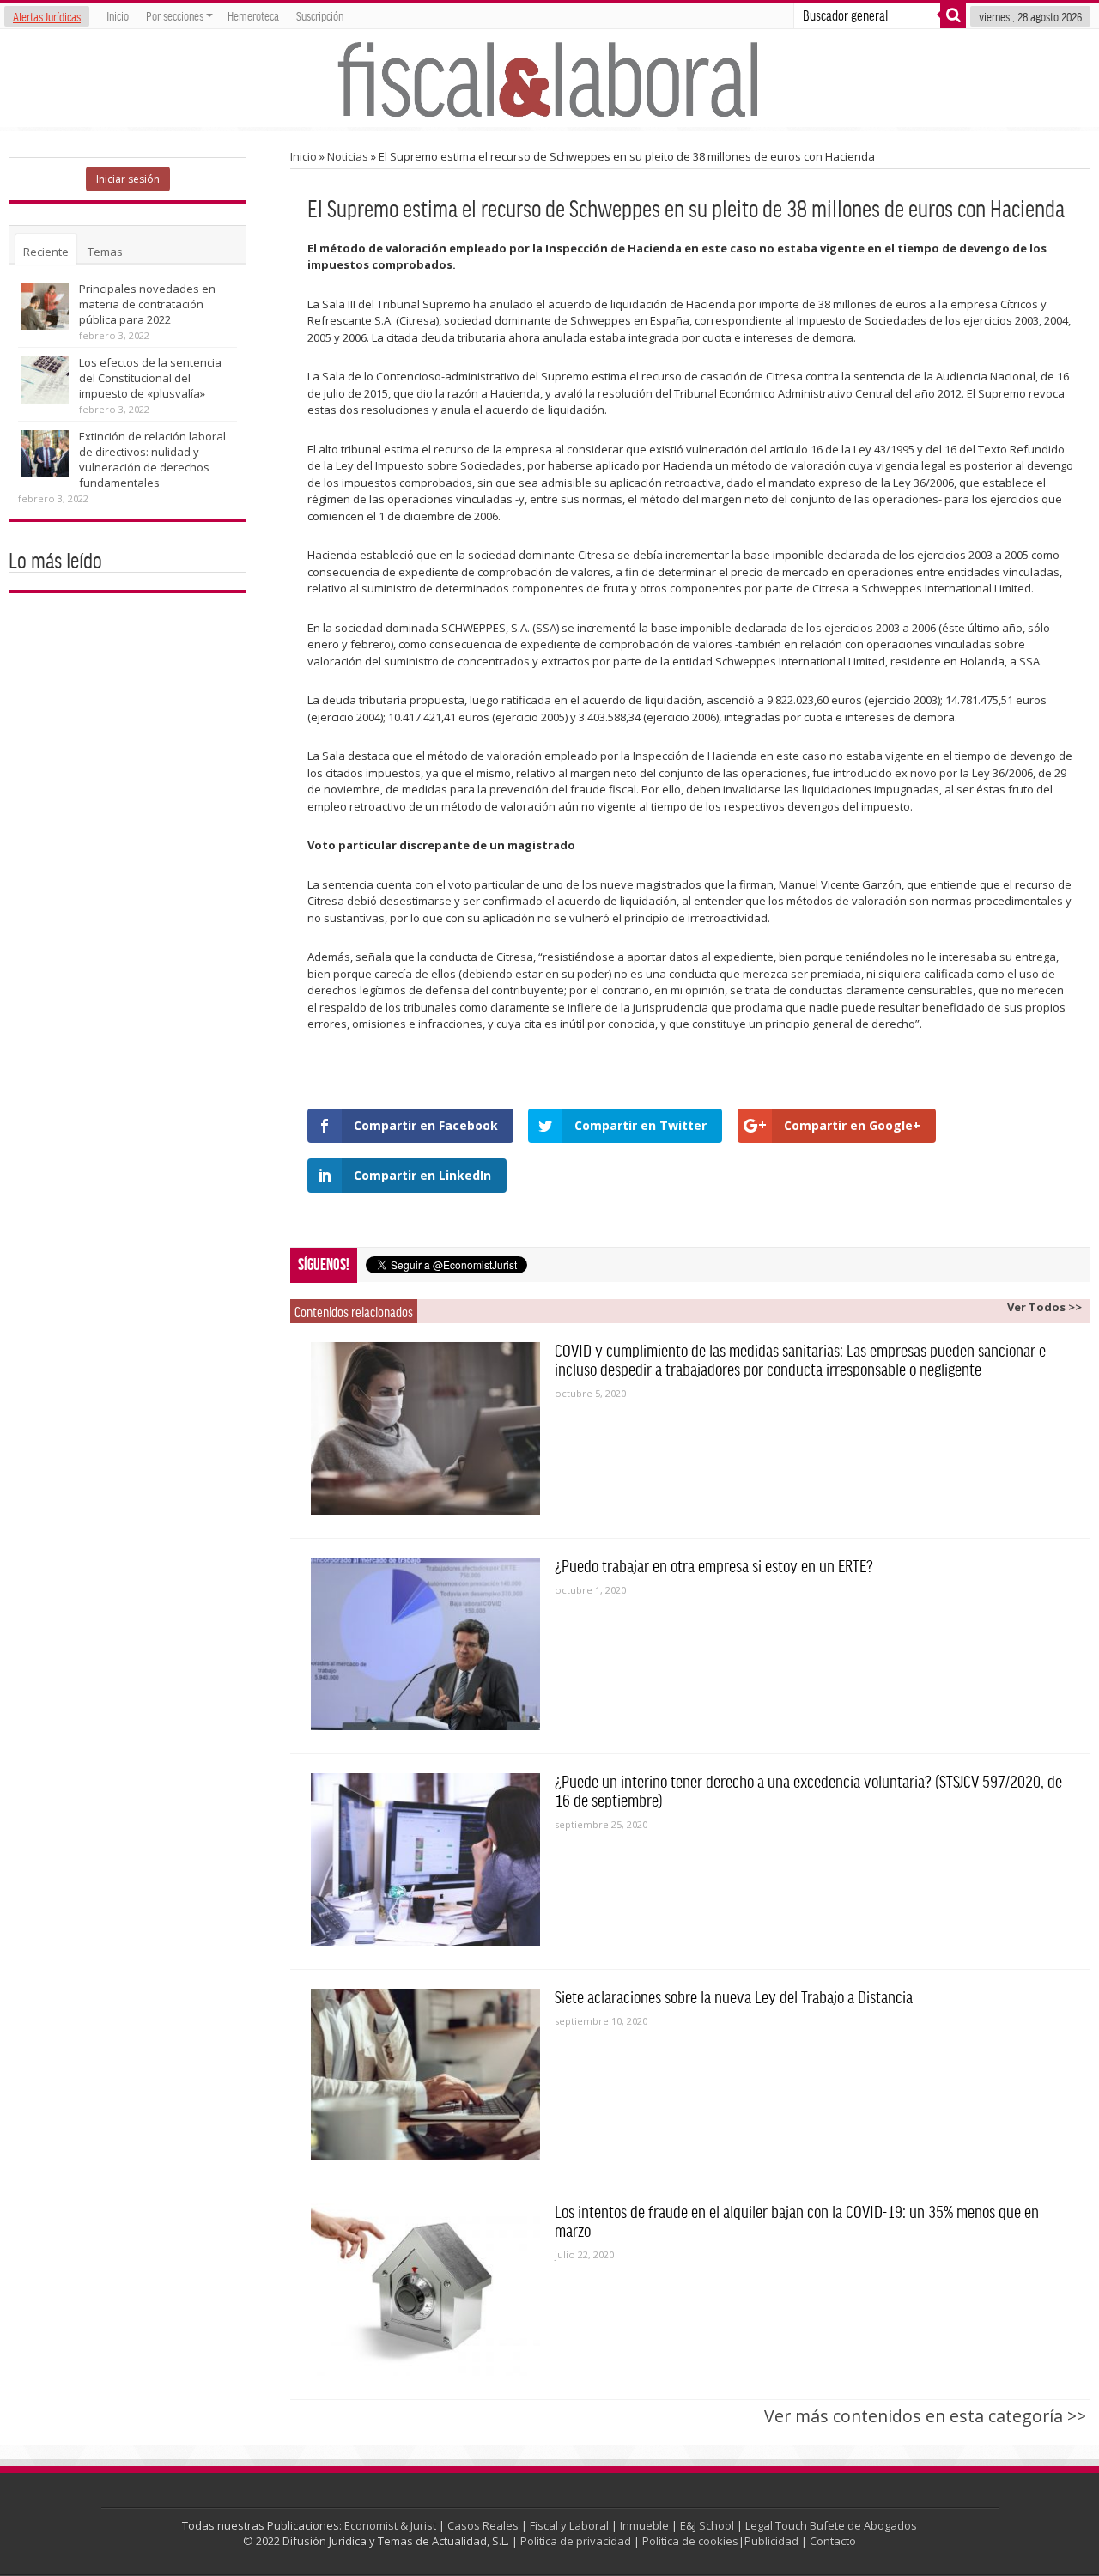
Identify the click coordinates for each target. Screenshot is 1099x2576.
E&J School (707, 2525)
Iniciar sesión (128, 179)
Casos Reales (483, 2525)
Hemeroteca (253, 15)
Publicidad (771, 2541)
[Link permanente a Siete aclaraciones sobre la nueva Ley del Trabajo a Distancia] (426, 2075)
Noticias (348, 156)
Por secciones (175, 15)
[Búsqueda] (953, 15)
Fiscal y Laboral (569, 2525)
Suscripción (320, 15)
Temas (105, 252)
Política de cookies (690, 2541)
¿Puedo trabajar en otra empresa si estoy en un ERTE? (714, 1565)
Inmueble (644, 2525)
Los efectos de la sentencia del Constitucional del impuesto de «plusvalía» (150, 378)
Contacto (833, 2541)
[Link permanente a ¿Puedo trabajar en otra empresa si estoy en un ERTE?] (426, 1644)
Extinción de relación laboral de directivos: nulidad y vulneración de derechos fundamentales (152, 459)
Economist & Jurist (390, 2525)
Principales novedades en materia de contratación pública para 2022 (147, 304)
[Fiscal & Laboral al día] (549, 78)
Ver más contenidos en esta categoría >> (925, 2416)
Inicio (118, 15)
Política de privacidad (576, 2541)
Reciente (46, 252)
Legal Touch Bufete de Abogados (831, 2525)
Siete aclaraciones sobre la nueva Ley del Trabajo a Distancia (734, 1996)
